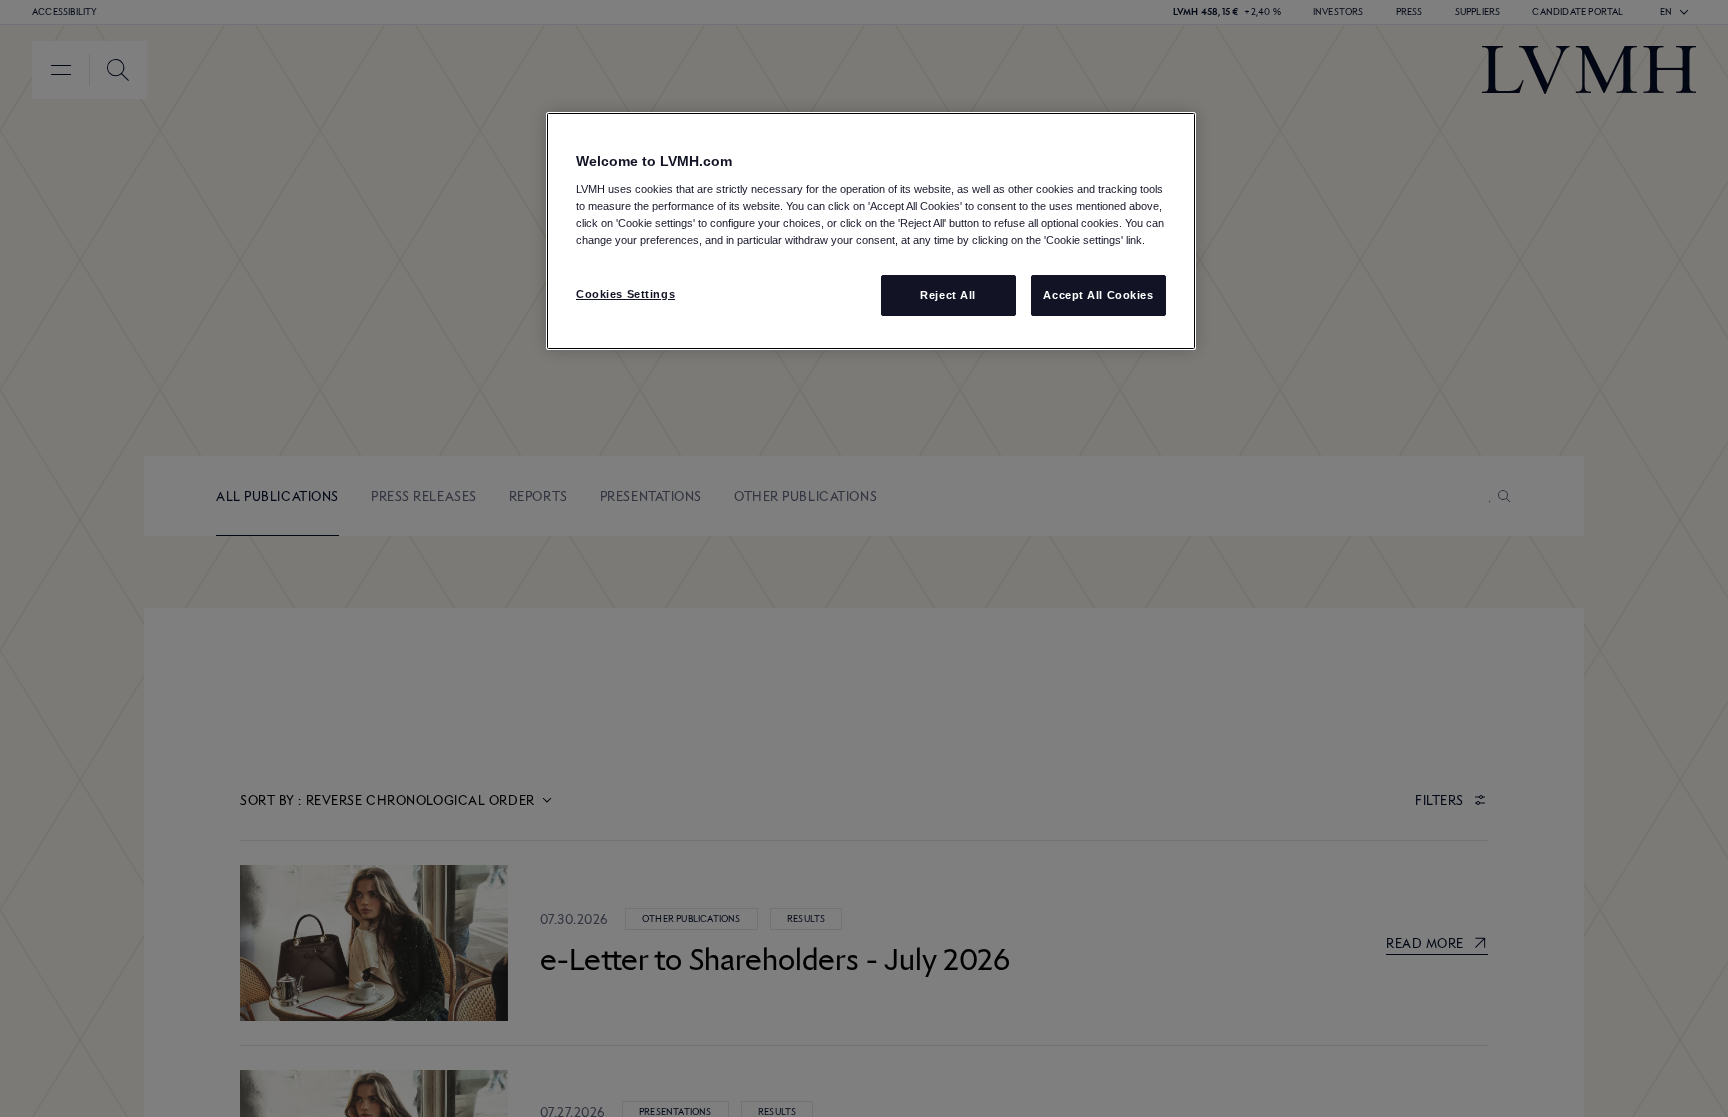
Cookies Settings (625, 294)
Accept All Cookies (1098, 295)
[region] (871, 231)
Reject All (948, 295)
